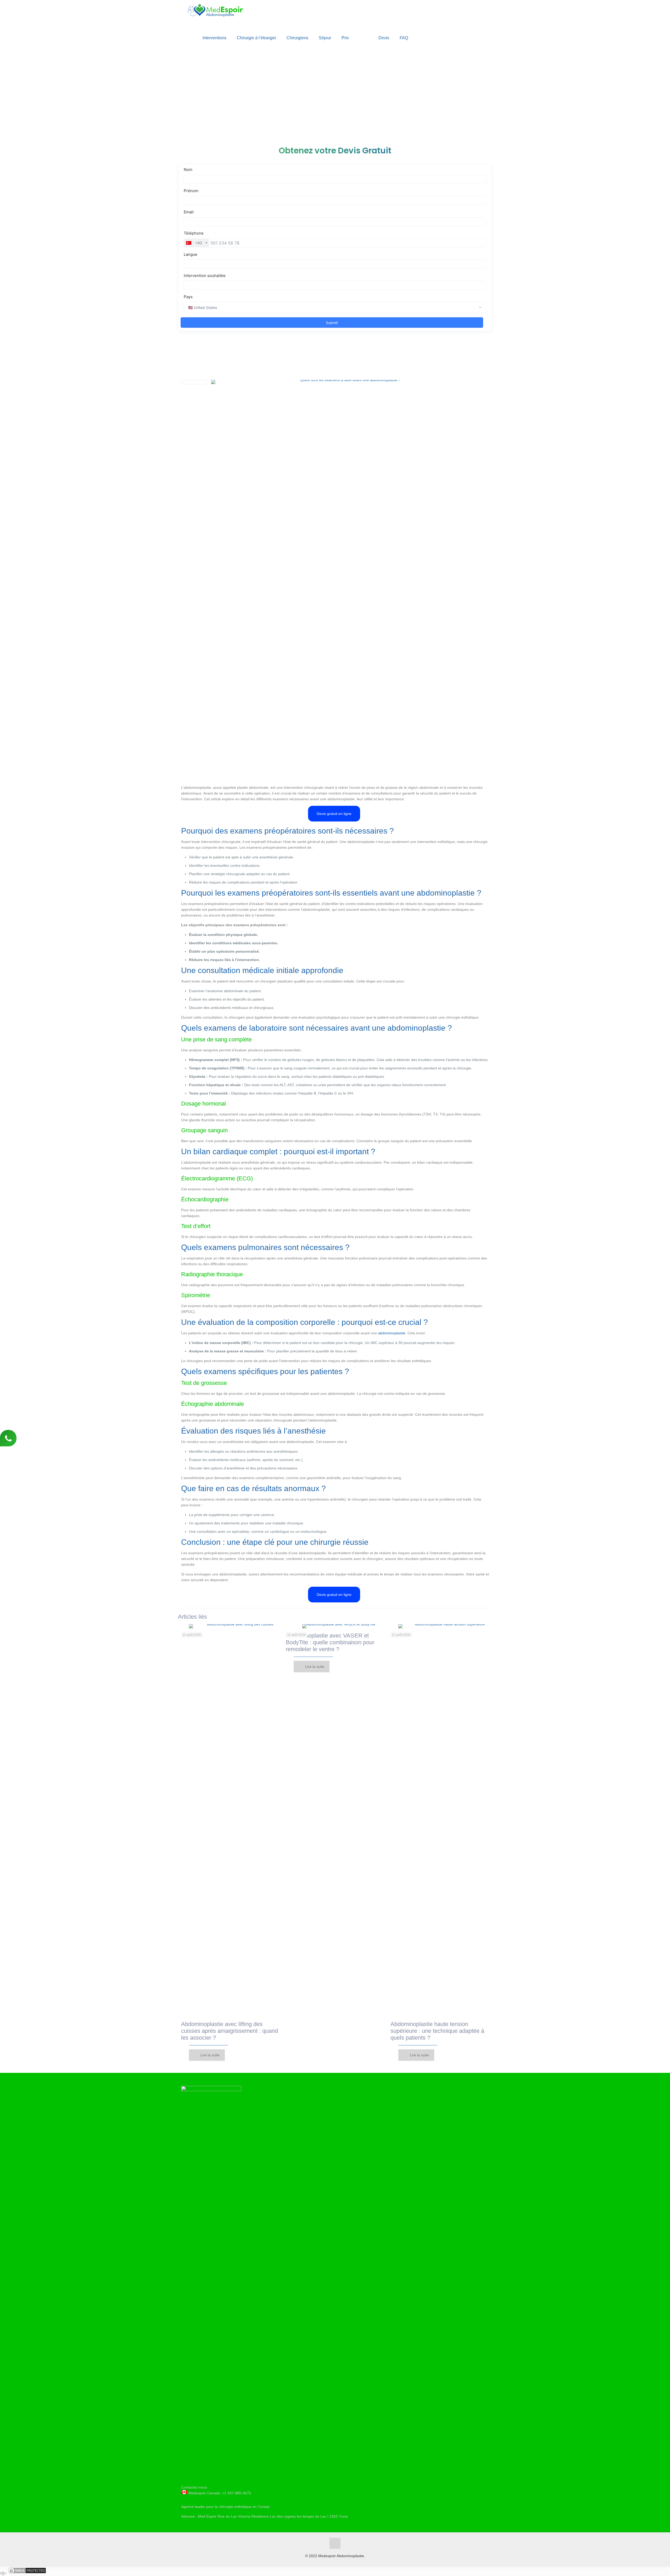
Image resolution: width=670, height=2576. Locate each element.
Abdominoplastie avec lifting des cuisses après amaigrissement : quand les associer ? (230, 2031)
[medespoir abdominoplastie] (216, 13)
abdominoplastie (392, 1333)
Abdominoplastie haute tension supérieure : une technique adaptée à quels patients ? (437, 2031)
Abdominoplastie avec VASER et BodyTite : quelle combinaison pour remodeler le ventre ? (330, 1642)
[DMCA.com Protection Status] (27, 2573)
